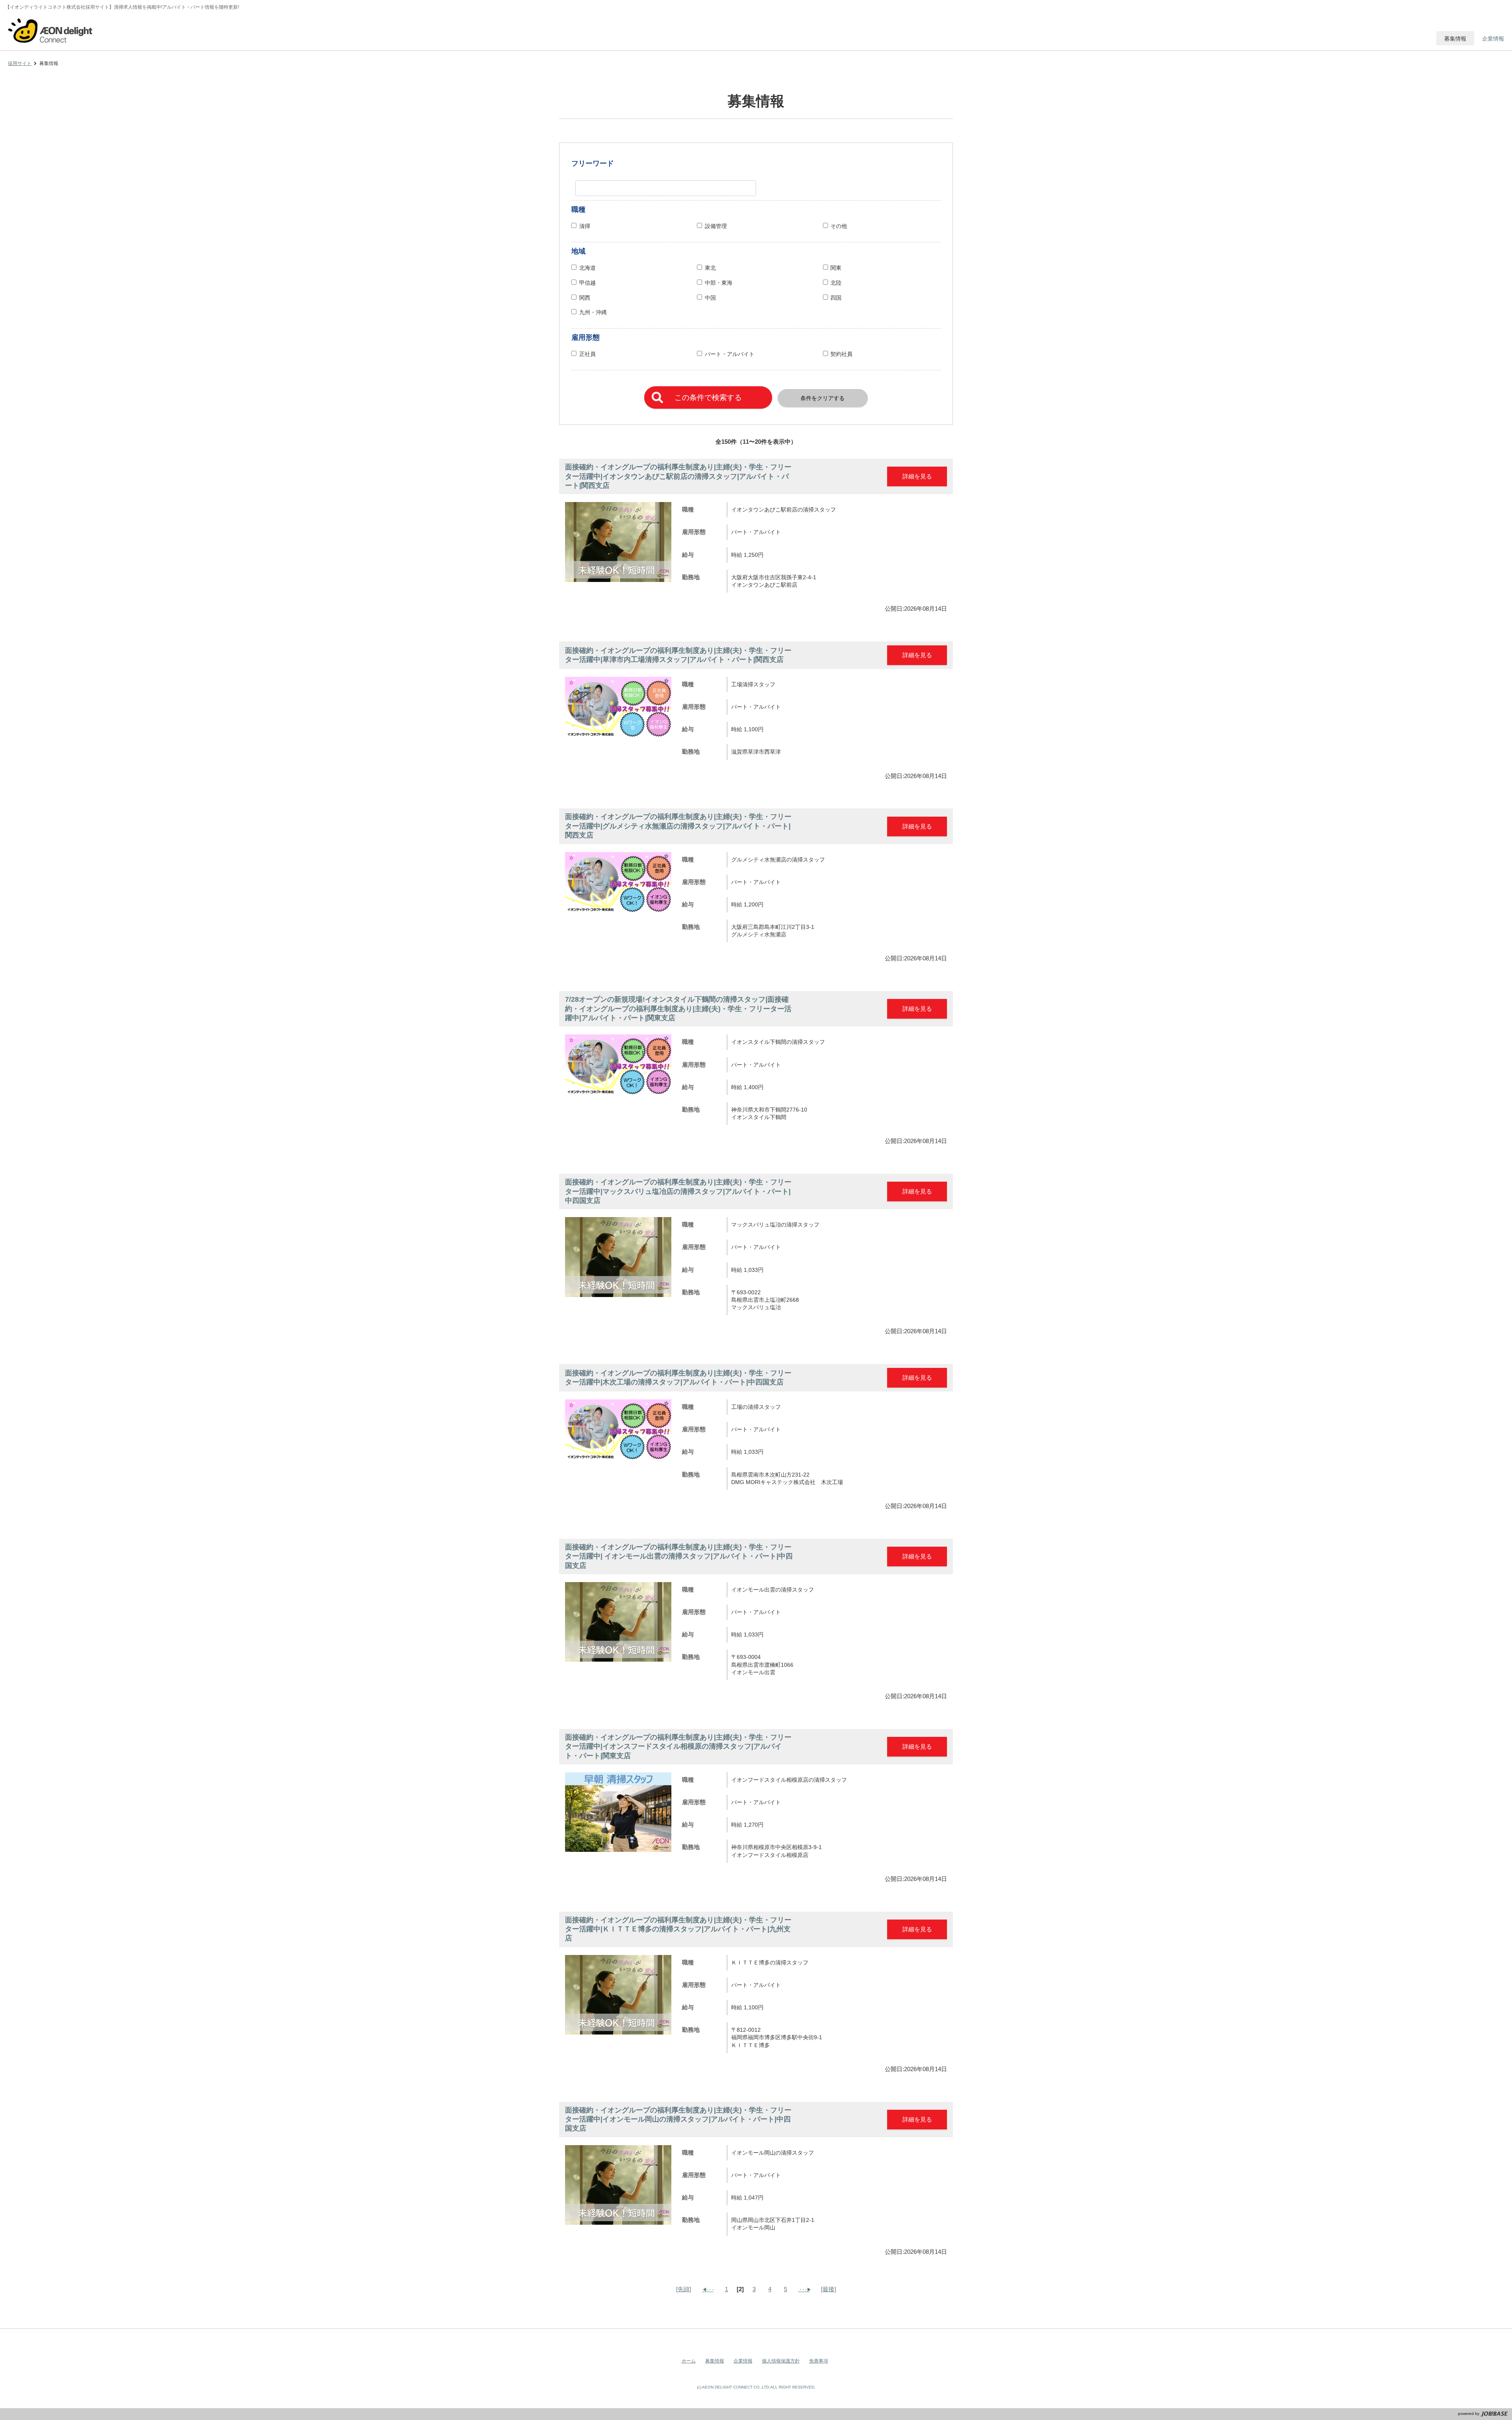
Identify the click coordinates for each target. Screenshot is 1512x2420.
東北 (710, 268)
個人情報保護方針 (781, 2361)
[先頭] (684, 2289)
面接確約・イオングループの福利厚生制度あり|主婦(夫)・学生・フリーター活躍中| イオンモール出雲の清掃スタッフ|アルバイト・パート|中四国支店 (679, 1556)
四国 (836, 298)
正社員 (587, 354)
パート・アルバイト (730, 354)
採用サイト (20, 63)
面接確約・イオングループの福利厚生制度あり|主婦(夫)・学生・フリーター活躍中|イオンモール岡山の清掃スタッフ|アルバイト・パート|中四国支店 (678, 2119)
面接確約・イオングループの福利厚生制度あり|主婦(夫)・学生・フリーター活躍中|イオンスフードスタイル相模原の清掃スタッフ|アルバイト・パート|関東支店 (678, 1746)
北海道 (587, 268)
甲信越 (587, 283)
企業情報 (743, 2361)
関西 (585, 298)
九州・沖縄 (593, 312)
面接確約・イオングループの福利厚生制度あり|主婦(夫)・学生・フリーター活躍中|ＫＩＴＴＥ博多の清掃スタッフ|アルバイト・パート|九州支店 (678, 1929)
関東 (836, 268)
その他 (841, 226)
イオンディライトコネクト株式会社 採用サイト (51, 30)
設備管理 (716, 226)
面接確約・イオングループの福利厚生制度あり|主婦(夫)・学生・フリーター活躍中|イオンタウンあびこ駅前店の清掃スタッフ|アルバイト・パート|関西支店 (678, 476)
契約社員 (841, 354)
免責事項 (819, 2361)
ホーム (689, 2361)
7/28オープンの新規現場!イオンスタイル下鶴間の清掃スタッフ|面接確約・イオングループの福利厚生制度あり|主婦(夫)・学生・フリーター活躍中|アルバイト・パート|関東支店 (678, 1009)
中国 (710, 298)
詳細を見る (917, 476)
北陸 (836, 283)
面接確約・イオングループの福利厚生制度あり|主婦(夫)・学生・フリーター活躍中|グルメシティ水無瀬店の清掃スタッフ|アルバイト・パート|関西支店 (678, 826)
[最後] (828, 2289)
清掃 (585, 226)
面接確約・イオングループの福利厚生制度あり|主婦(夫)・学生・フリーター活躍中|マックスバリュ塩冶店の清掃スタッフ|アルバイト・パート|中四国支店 (678, 1191)
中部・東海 (719, 283)
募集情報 (715, 2361)
